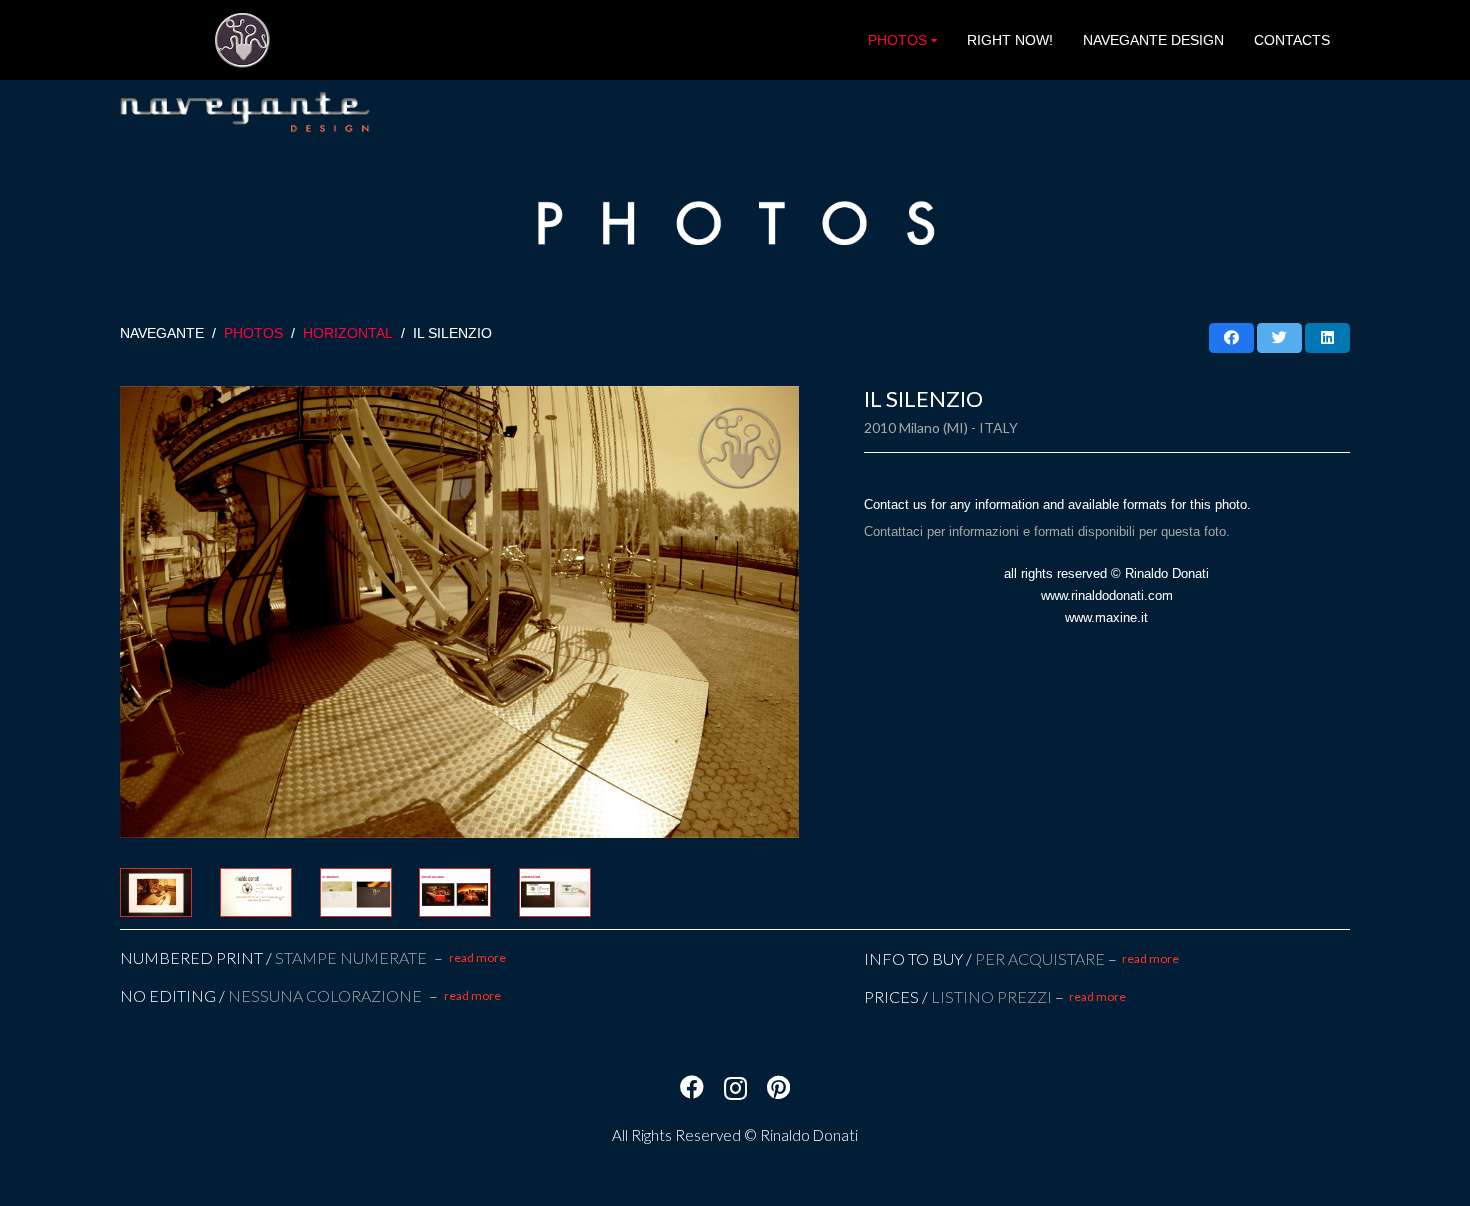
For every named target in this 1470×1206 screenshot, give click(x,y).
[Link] (242, 40)
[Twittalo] (1279, 338)
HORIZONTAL (348, 333)
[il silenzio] (160, 892)
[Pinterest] (778, 1087)
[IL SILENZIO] (459, 612)
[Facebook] (692, 1087)
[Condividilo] (1231, 338)
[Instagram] (735, 1088)
